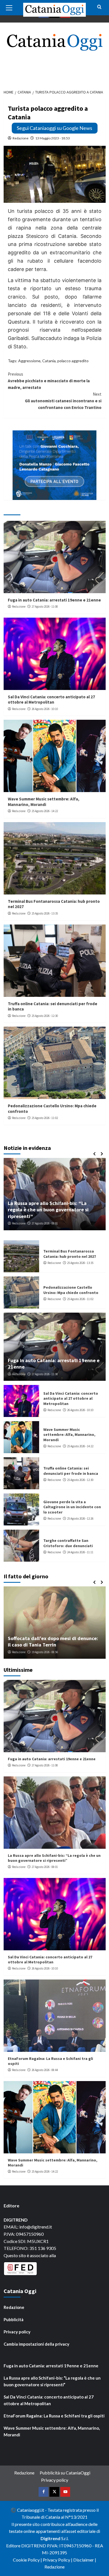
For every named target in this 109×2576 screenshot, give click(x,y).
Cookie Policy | (28, 2560)
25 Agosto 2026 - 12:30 (45, 1016)
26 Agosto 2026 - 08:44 (45, 1223)
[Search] (99, 7)
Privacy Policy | (58, 2560)
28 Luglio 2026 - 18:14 (48, 1652)
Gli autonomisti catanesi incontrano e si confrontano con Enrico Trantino (63, 401)
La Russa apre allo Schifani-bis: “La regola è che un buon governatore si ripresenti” (54, 1858)
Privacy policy (17, 2332)
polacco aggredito (73, 361)
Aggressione (29, 361)
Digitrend (50, 2538)
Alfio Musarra (21, 1652)
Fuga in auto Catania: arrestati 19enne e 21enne (54, 600)
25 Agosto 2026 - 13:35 (45, 913)
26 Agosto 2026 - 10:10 (45, 709)
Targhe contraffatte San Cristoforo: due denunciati (68, 1543)
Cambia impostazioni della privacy (36, 2344)
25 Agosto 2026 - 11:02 (45, 1118)
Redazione (21, 138)
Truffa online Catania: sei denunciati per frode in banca (71, 1471)
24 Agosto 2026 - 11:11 (80, 1552)
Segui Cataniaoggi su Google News (54, 128)
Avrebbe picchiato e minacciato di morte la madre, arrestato (49, 381)
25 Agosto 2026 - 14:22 (45, 811)
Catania (49, 361)
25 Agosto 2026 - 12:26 (80, 1519)
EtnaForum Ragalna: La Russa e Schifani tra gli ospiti (54, 2416)
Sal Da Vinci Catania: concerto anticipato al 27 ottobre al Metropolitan (51, 700)
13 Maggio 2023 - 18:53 (53, 138)
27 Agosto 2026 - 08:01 (45, 1867)
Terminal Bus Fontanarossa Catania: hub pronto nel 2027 (70, 1254)
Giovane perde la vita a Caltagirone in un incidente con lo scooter (72, 1507)
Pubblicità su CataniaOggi (65, 2473)
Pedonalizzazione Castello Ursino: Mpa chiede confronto (71, 1290)
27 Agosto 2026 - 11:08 (45, 607)
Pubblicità (14, 2319)
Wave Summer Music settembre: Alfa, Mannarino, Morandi (44, 802)
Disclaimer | (85, 2560)
